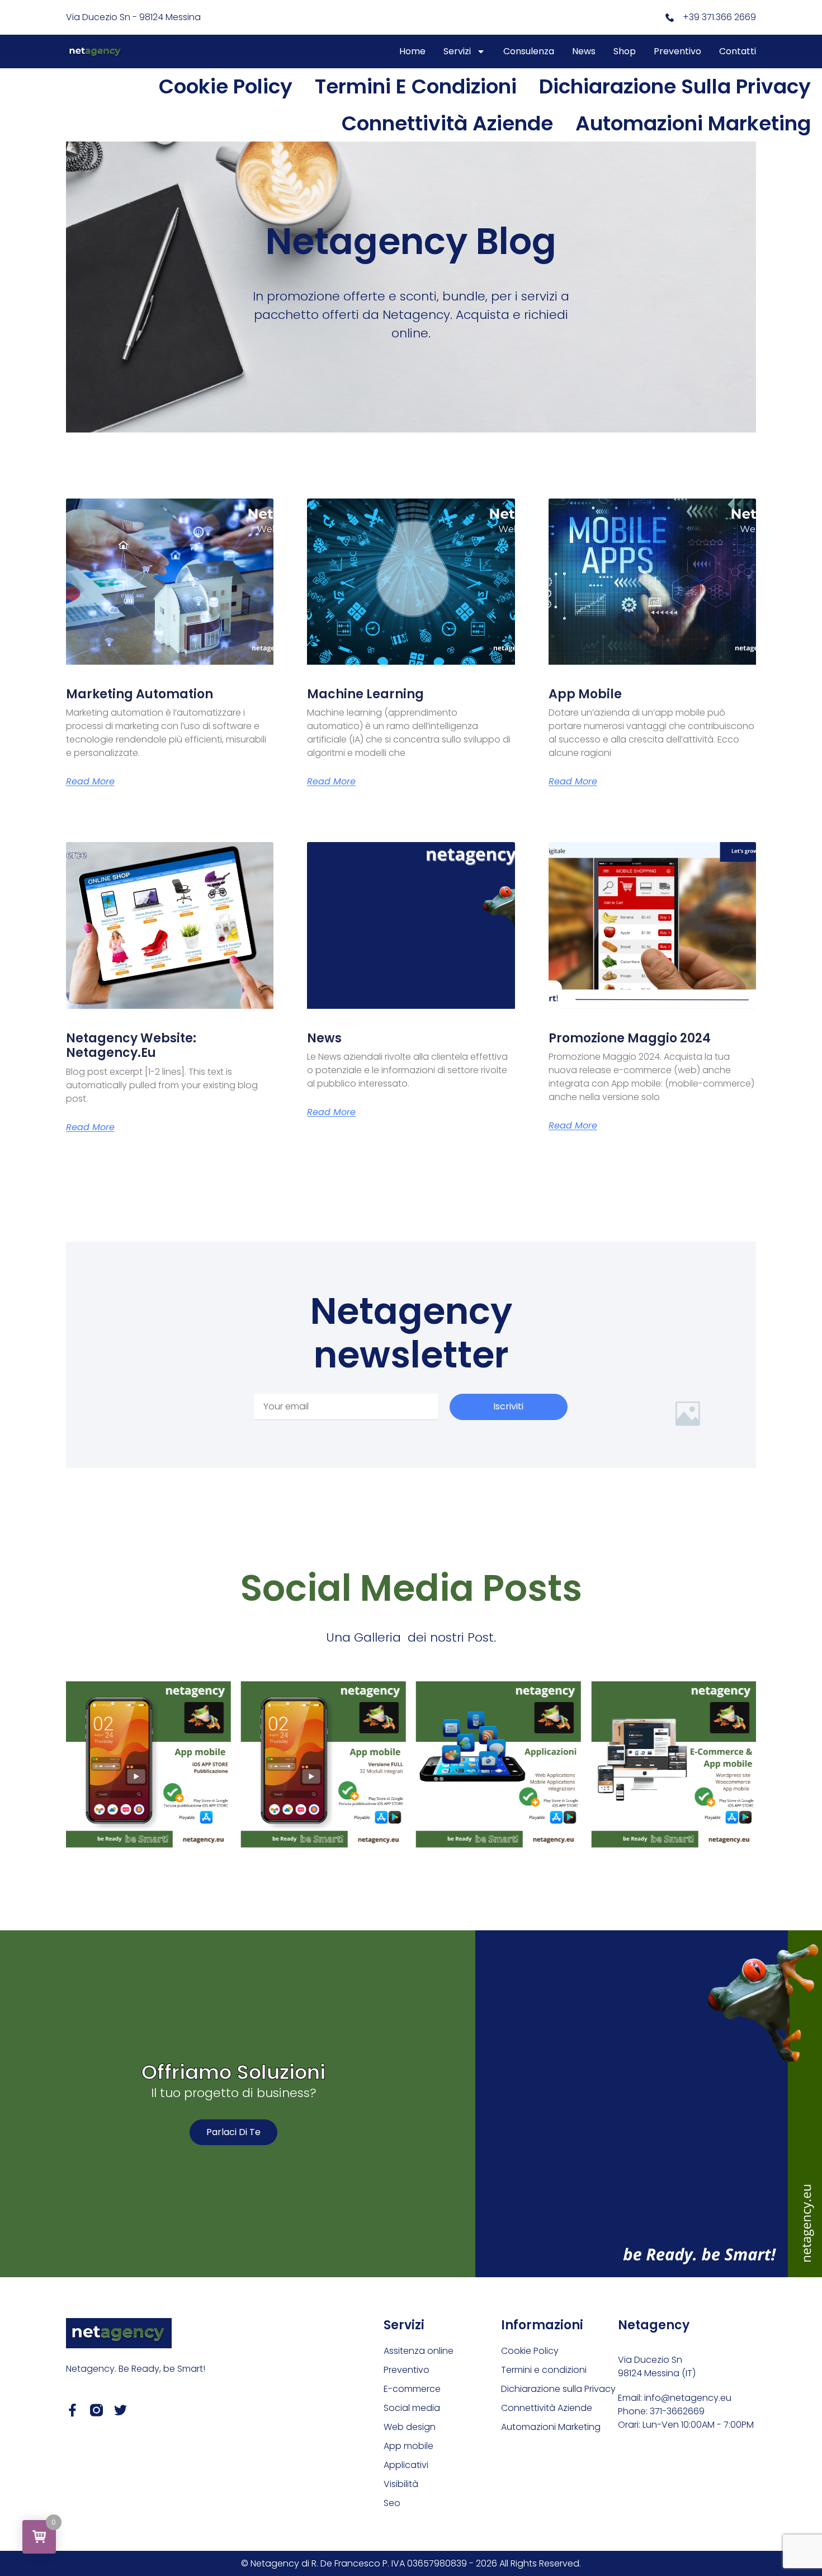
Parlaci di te (233, 2132)
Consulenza (529, 51)
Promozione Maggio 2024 (630, 1038)
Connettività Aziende (447, 123)
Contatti (738, 51)
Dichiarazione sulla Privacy (675, 86)
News (584, 51)
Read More (90, 782)
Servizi (457, 51)
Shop (625, 51)
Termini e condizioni (416, 86)
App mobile (585, 694)
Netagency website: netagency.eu (131, 1045)
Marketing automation (140, 694)
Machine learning (365, 694)
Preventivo (677, 51)
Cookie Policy (226, 86)
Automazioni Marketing (693, 123)
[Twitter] (121, 2410)
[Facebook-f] (72, 2410)
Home (412, 51)
